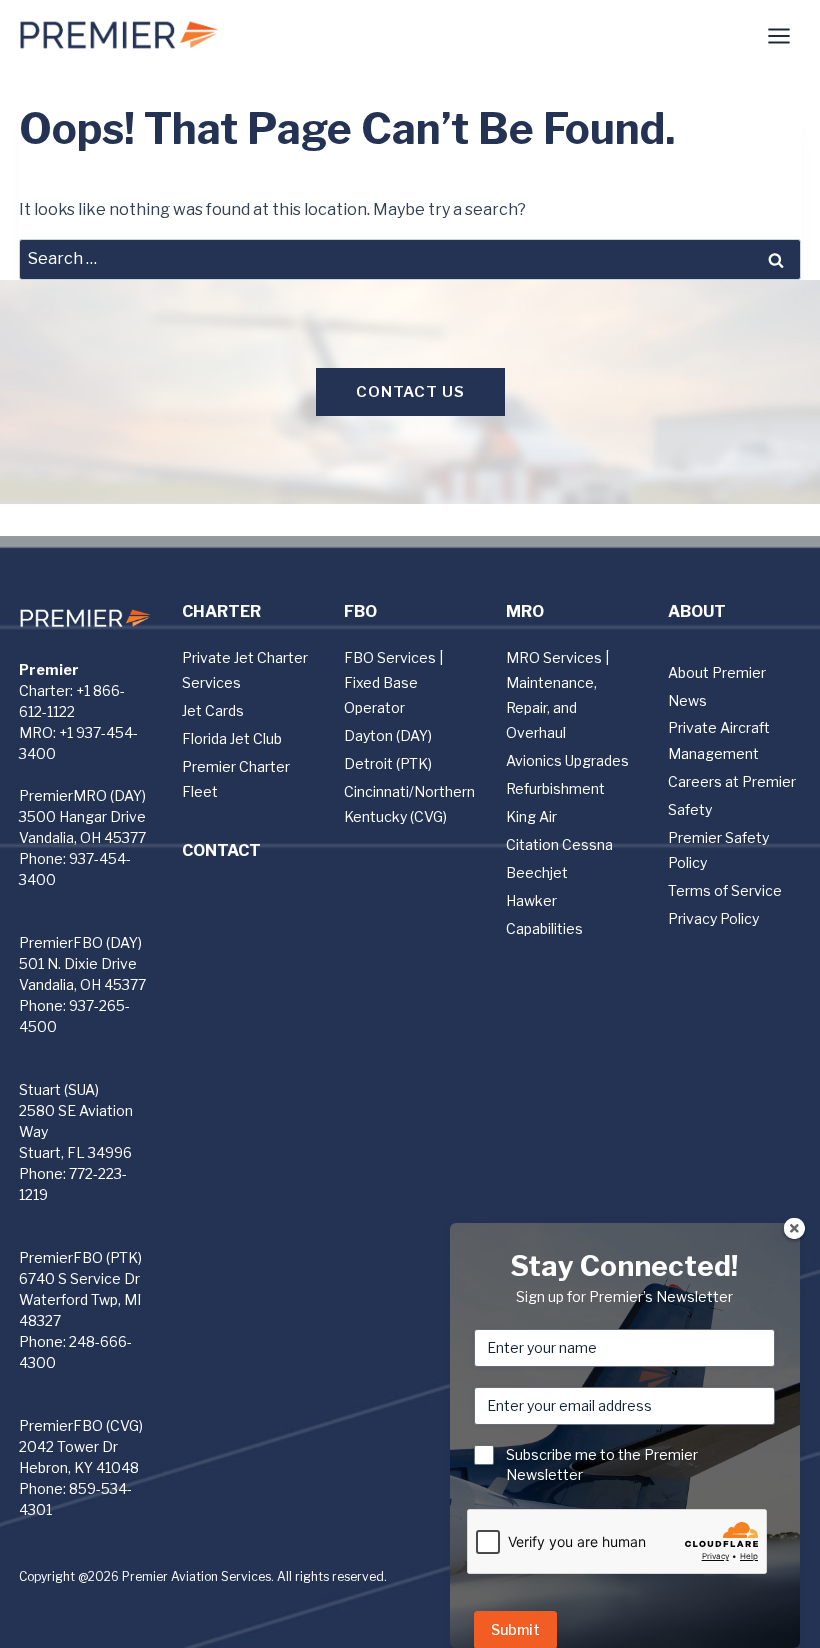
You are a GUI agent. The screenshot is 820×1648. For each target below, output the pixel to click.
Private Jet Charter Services (245, 670)
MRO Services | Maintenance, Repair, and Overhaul (557, 695)
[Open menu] (779, 35)
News (687, 700)
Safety (690, 809)
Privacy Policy (713, 918)
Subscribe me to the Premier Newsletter (602, 1464)
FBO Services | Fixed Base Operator (393, 682)
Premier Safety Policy (718, 850)
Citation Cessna (559, 844)
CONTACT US (410, 392)
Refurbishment (555, 788)
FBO (360, 611)
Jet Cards (213, 710)
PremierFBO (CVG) (81, 1425)
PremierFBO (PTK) (80, 1257)
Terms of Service (725, 890)
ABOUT (697, 611)
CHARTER (221, 611)
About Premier (717, 672)
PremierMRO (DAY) (82, 795)
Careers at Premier (732, 781)
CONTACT (221, 850)
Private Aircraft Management (719, 740)
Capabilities (544, 928)
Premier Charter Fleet (236, 779)
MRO (525, 611)
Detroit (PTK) (388, 763)
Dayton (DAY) (388, 735)
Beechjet (537, 872)
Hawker (531, 900)
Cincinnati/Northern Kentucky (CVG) (409, 804)
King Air (531, 816)
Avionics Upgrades (567, 760)
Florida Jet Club (232, 738)
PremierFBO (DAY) (80, 942)
